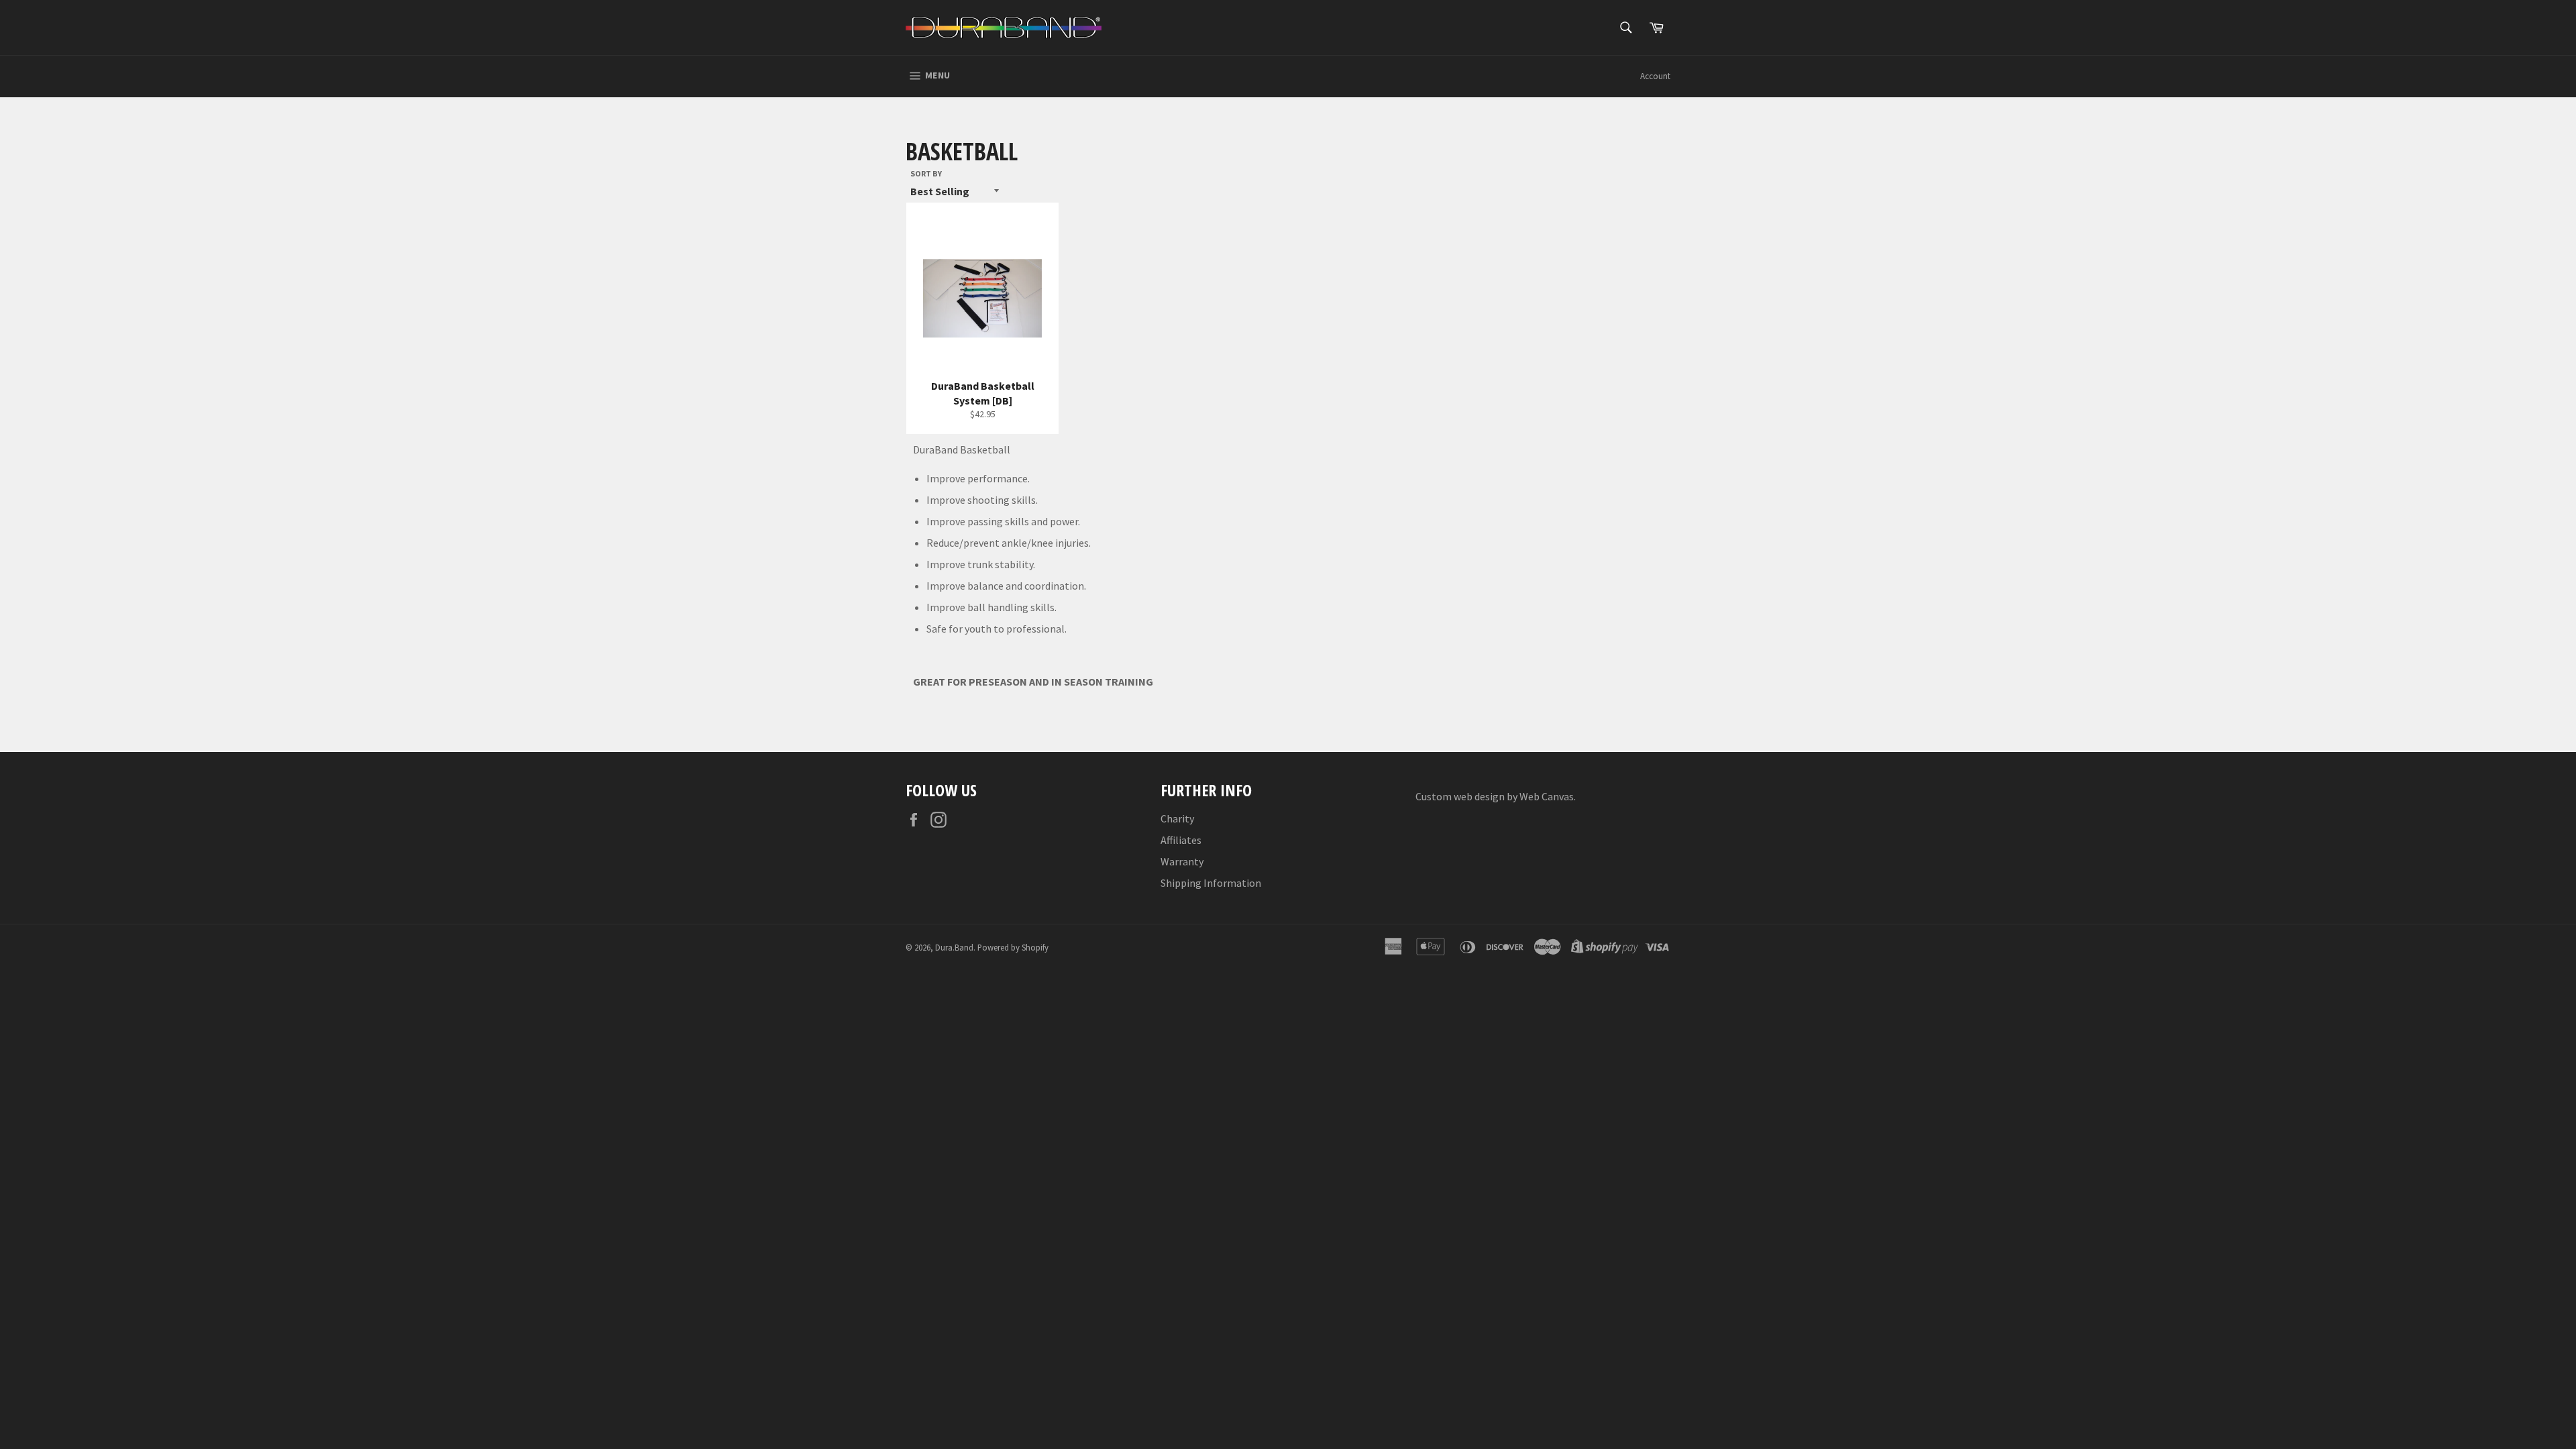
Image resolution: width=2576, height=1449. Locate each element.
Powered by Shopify (1013, 947)
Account (1655, 76)
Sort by (926, 173)
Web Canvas (1547, 796)
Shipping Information (1211, 883)
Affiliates (1181, 840)
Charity (1177, 818)
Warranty (1182, 861)
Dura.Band (954, 947)
